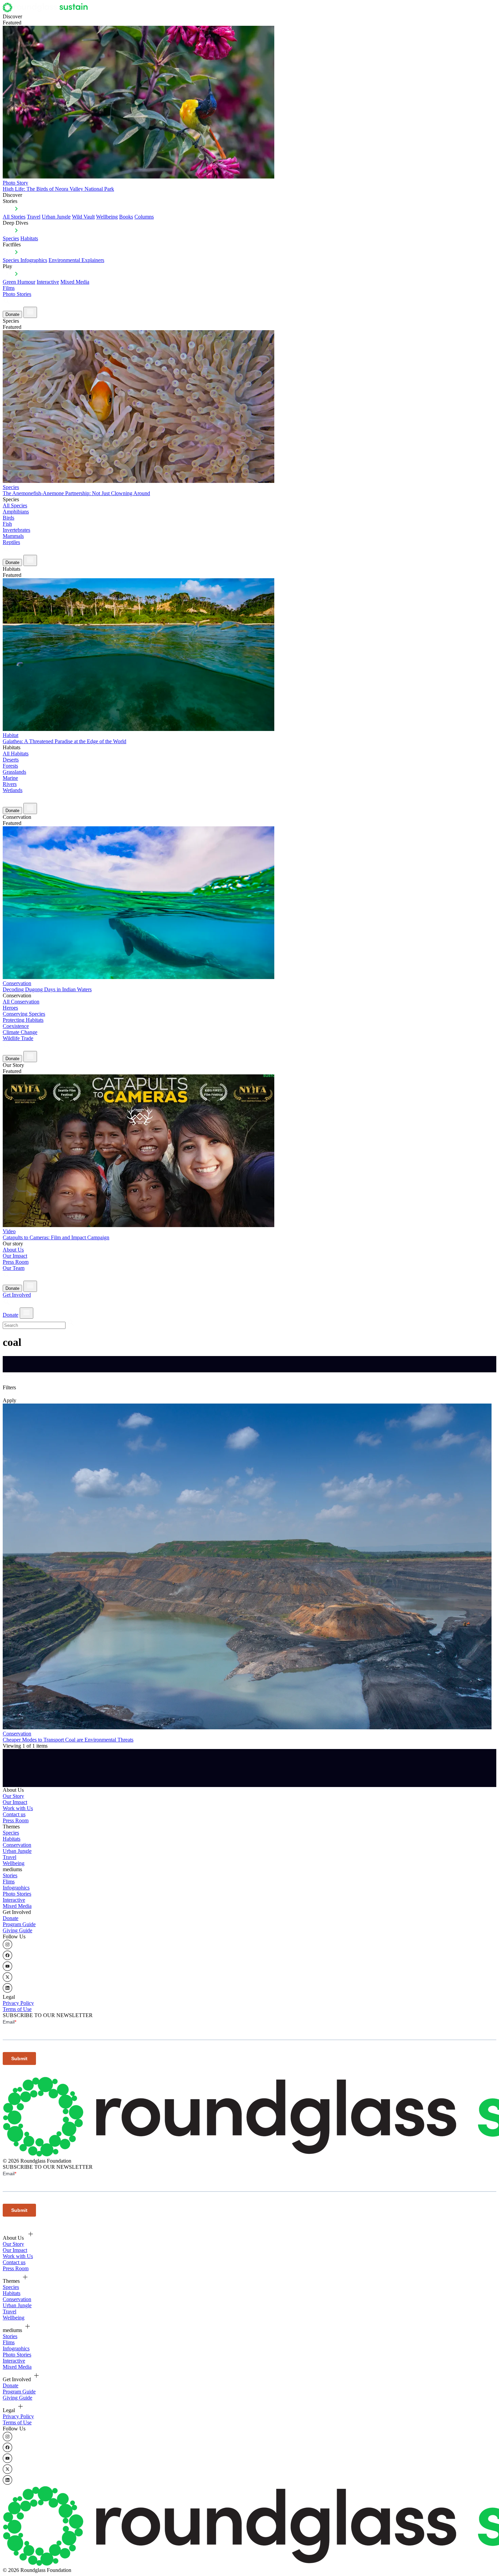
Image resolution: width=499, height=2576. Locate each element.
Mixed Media (75, 282)
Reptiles (11, 542)
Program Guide (19, 1924)
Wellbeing (107, 217)
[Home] (47, 10)
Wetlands (13, 790)
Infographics (16, 1888)
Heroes (10, 1008)
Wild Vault (83, 217)
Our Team (14, 1268)
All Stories (14, 217)
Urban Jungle (56, 217)
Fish (7, 524)
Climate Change (20, 1032)
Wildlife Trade (18, 1038)
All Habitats (16, 754)
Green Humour (19, 282)
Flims (9, 1882)
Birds (8, 518)
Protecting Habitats (23, 1020)
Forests (10, 766)
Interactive (48, 282)
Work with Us (18, 1808)
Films (9, 288)
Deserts (11, 760)
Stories (10, 1875)
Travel (34, 217)
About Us (13, 1250)
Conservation (17, 1845)
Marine (10, 778)
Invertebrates (16, 530)
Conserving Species (24, 1014)
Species (11, 238)
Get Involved (17, 1295)
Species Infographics (25, 260)
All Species (15, 505)
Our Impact (15, 1256)
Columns (144, 217)
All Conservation (21, 1002)
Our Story (13, 1796)
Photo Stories (17, 294)
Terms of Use (17, 2009)
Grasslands (14, 772)
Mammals (13, 536)
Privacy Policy (18, 2003)
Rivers (10, 784)
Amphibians (16, 512)
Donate (12, 314)
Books (126, 217)
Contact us (14, 1814)
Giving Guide (17, 1930)
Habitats (29, 238)
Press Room (16, 1262)
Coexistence (16, 1026)
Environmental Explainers (76, 260)
